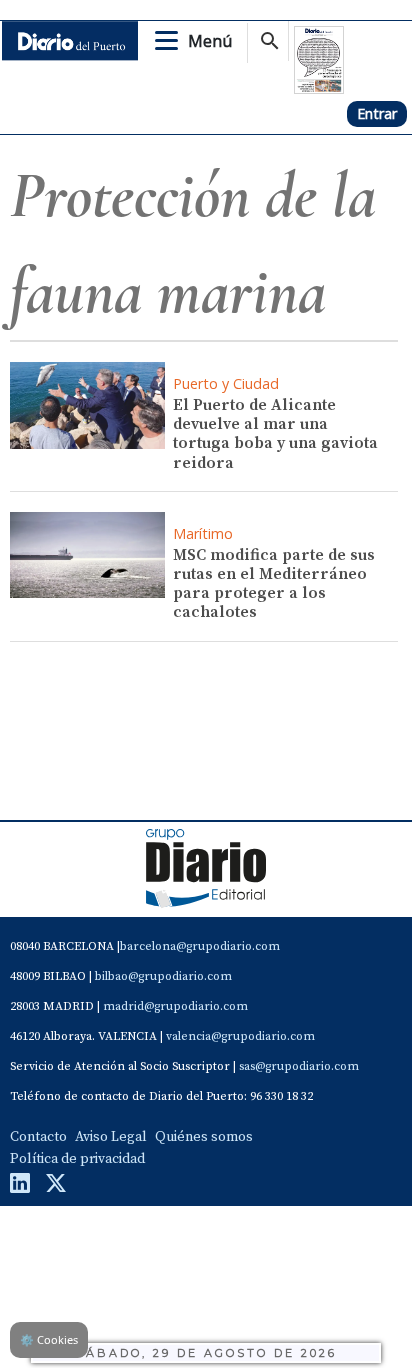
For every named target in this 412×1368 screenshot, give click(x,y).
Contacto (38, 1137)
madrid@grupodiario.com (175, 1006)
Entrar (377, 113)
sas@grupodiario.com (299, 1066)
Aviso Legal (111, 1137)
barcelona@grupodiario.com (200, 946)
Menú (210, 41)
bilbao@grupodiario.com (163, 976)
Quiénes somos (204, 1137)
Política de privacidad (77, 1159)
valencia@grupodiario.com (240, 1036)
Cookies (49, 1339)
